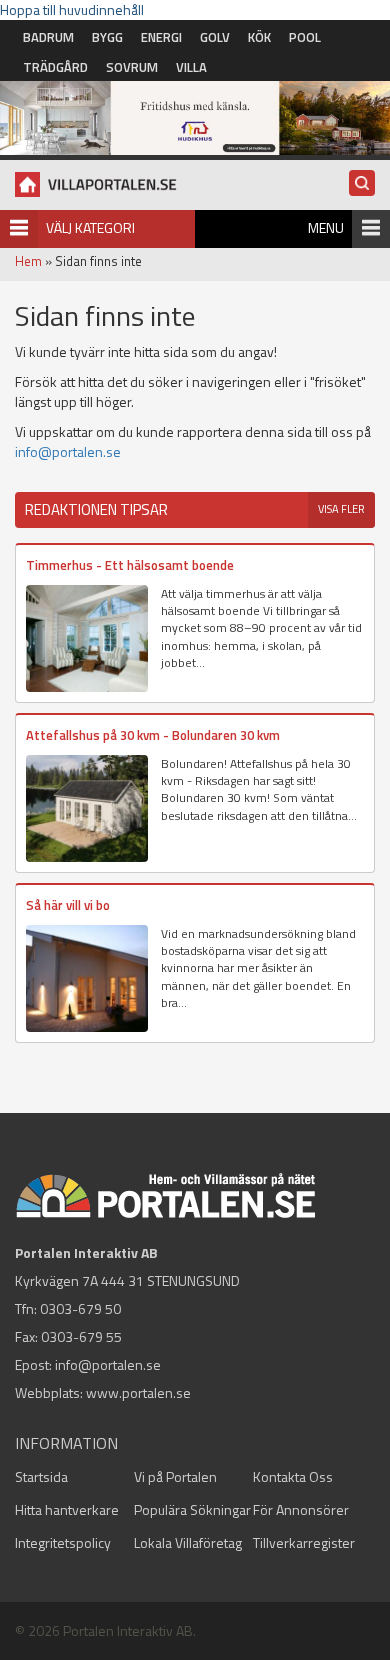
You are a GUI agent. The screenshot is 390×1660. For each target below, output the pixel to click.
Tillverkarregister (304, 1542)
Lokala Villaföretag (188, 1542)
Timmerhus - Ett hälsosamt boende (130, 565)
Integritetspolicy (63, 1542)
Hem (28, 261)
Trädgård (55, 67)
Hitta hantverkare (67, 1509)
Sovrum (132, 67)
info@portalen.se (68, 451)
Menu (326, 227)
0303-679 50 (80, 1308)
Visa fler (341, 509)
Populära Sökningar (192, 1509)
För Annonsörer (301, 1509)
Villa (191, 67)
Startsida (41, 1476)
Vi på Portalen (175, 1476)
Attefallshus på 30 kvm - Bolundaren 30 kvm (153, 735)
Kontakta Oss (293, 1476)
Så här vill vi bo (68, 905)
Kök (259, 37)
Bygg (107, 37)
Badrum (48, 37)
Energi (161, 37)
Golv (215, 37)
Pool (305, 37)
